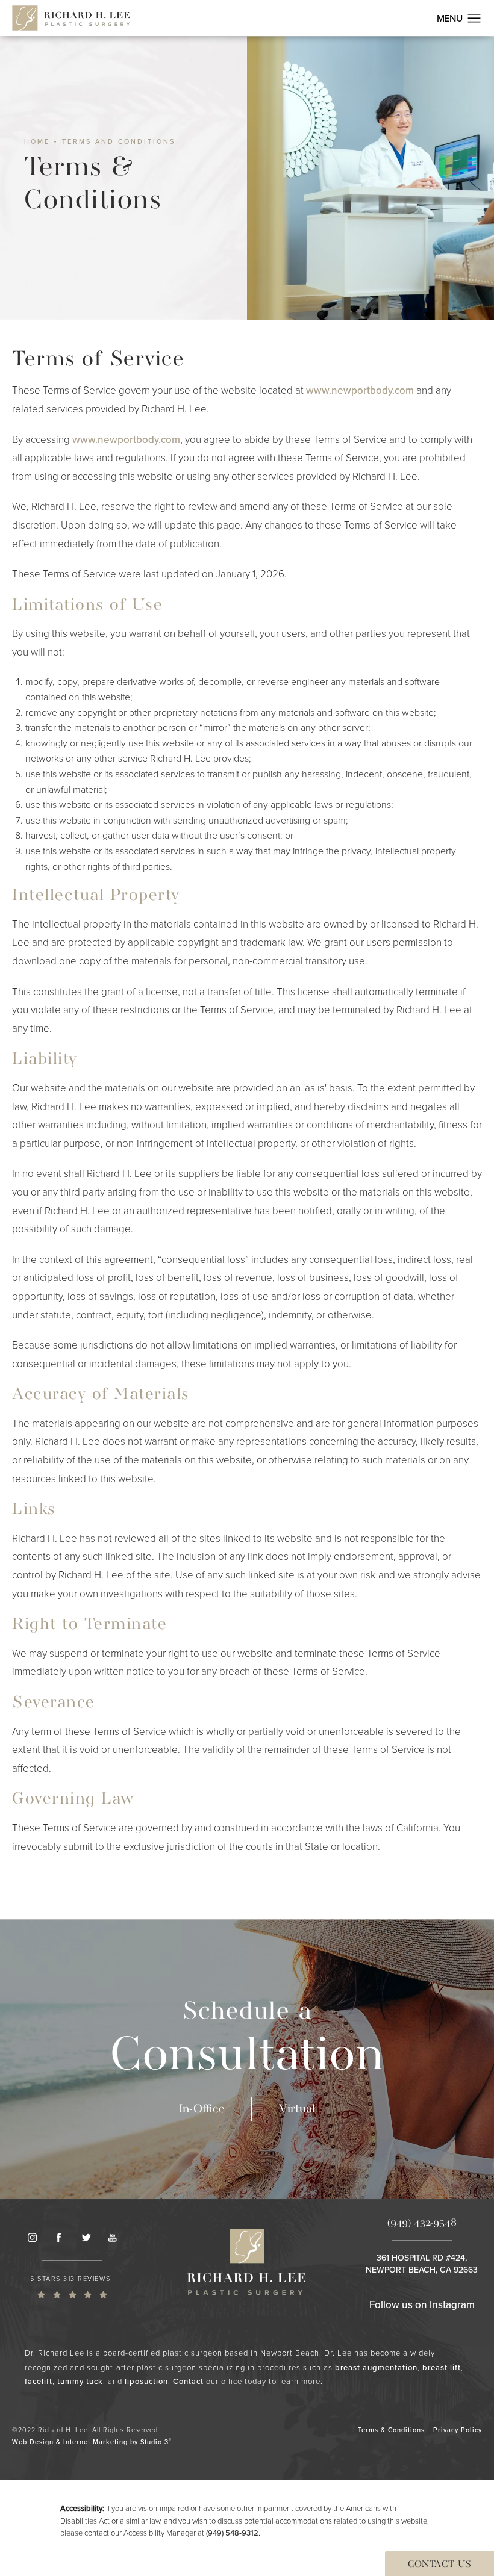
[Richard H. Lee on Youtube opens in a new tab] (113, 2238)
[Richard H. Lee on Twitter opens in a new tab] (86, 2238)
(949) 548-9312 (232, 2533)
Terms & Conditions (391, 2430)
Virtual (297, 2109)
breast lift (442, 2367)
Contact (188, 2381)
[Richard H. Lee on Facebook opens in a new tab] (58, 2238)
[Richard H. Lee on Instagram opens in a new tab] (32, 2238)
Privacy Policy (458, 2430)
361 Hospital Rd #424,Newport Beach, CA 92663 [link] (422, 2264)
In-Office (202, 2109)
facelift (39, 2381)
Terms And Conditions (119, 142)
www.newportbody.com (360, 390)
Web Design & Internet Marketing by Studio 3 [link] (92, 2441)
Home (37, 142)
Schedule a (247, 2041)
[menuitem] (32, 2238)
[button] (474, 19)
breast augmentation (376, 2367)
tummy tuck (80, 2381)
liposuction (146, 2381)
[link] (72, 2286)
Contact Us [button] (439, 2565)
